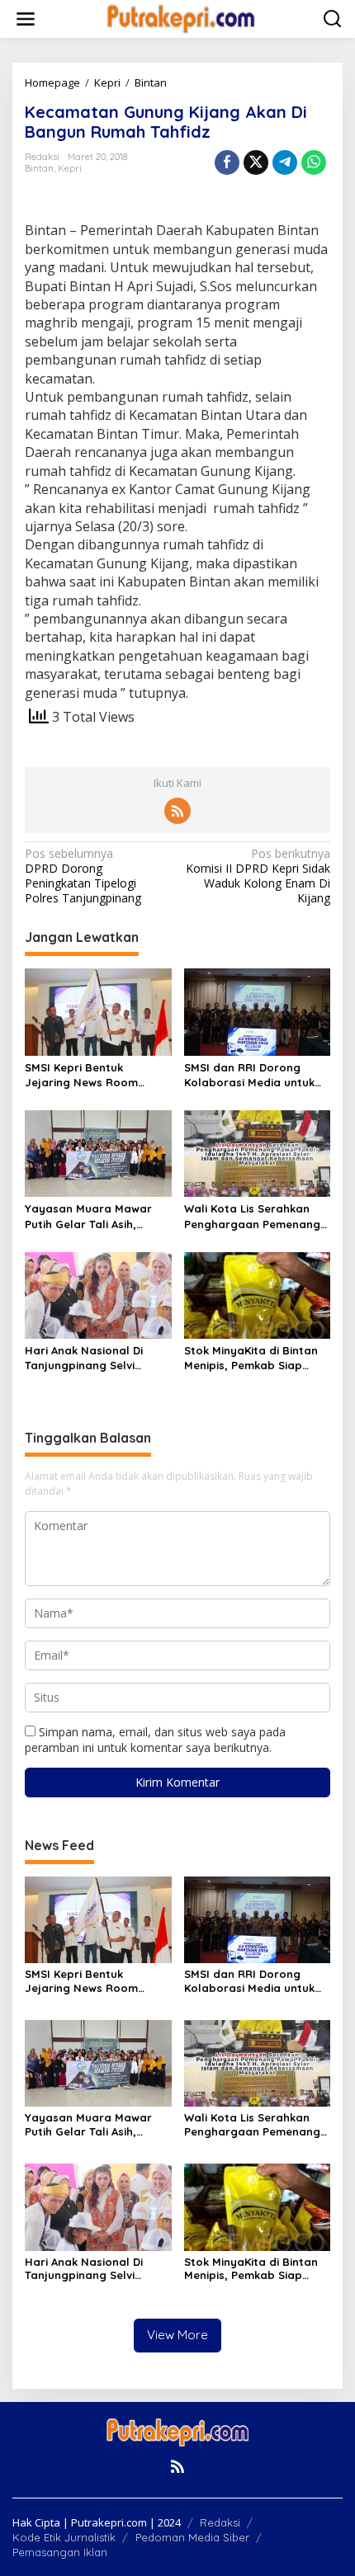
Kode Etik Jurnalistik (64, 2537)
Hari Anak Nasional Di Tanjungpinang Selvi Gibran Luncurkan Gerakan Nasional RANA (90, 1358)
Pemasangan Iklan (60, 2552)
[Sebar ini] (227, 162)
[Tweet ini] (256, 162)
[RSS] (177, 811)
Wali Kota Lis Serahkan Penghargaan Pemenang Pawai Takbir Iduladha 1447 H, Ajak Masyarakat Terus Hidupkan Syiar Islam (252, 1216)
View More (177, 2335)
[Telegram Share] (285, 162)
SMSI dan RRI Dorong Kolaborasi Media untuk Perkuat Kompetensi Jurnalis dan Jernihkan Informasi (249, 1075)
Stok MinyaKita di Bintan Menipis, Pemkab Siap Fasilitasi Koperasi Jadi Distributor (251, 1358)
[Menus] (26, 19)
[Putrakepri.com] (181, 18)
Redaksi (220, 2522)
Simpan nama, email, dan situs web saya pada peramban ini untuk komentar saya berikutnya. (155, 1739)
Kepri (70, 168)
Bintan (39, 168)
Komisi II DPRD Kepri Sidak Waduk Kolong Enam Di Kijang (258, 876)
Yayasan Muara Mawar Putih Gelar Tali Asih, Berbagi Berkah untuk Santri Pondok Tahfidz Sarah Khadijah (88, 1216)
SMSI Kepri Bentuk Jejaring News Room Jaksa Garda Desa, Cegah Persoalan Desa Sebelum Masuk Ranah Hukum (97, 1075)
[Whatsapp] (314, 162)
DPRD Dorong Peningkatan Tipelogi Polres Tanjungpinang (83, 876)
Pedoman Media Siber (192, 2537)
